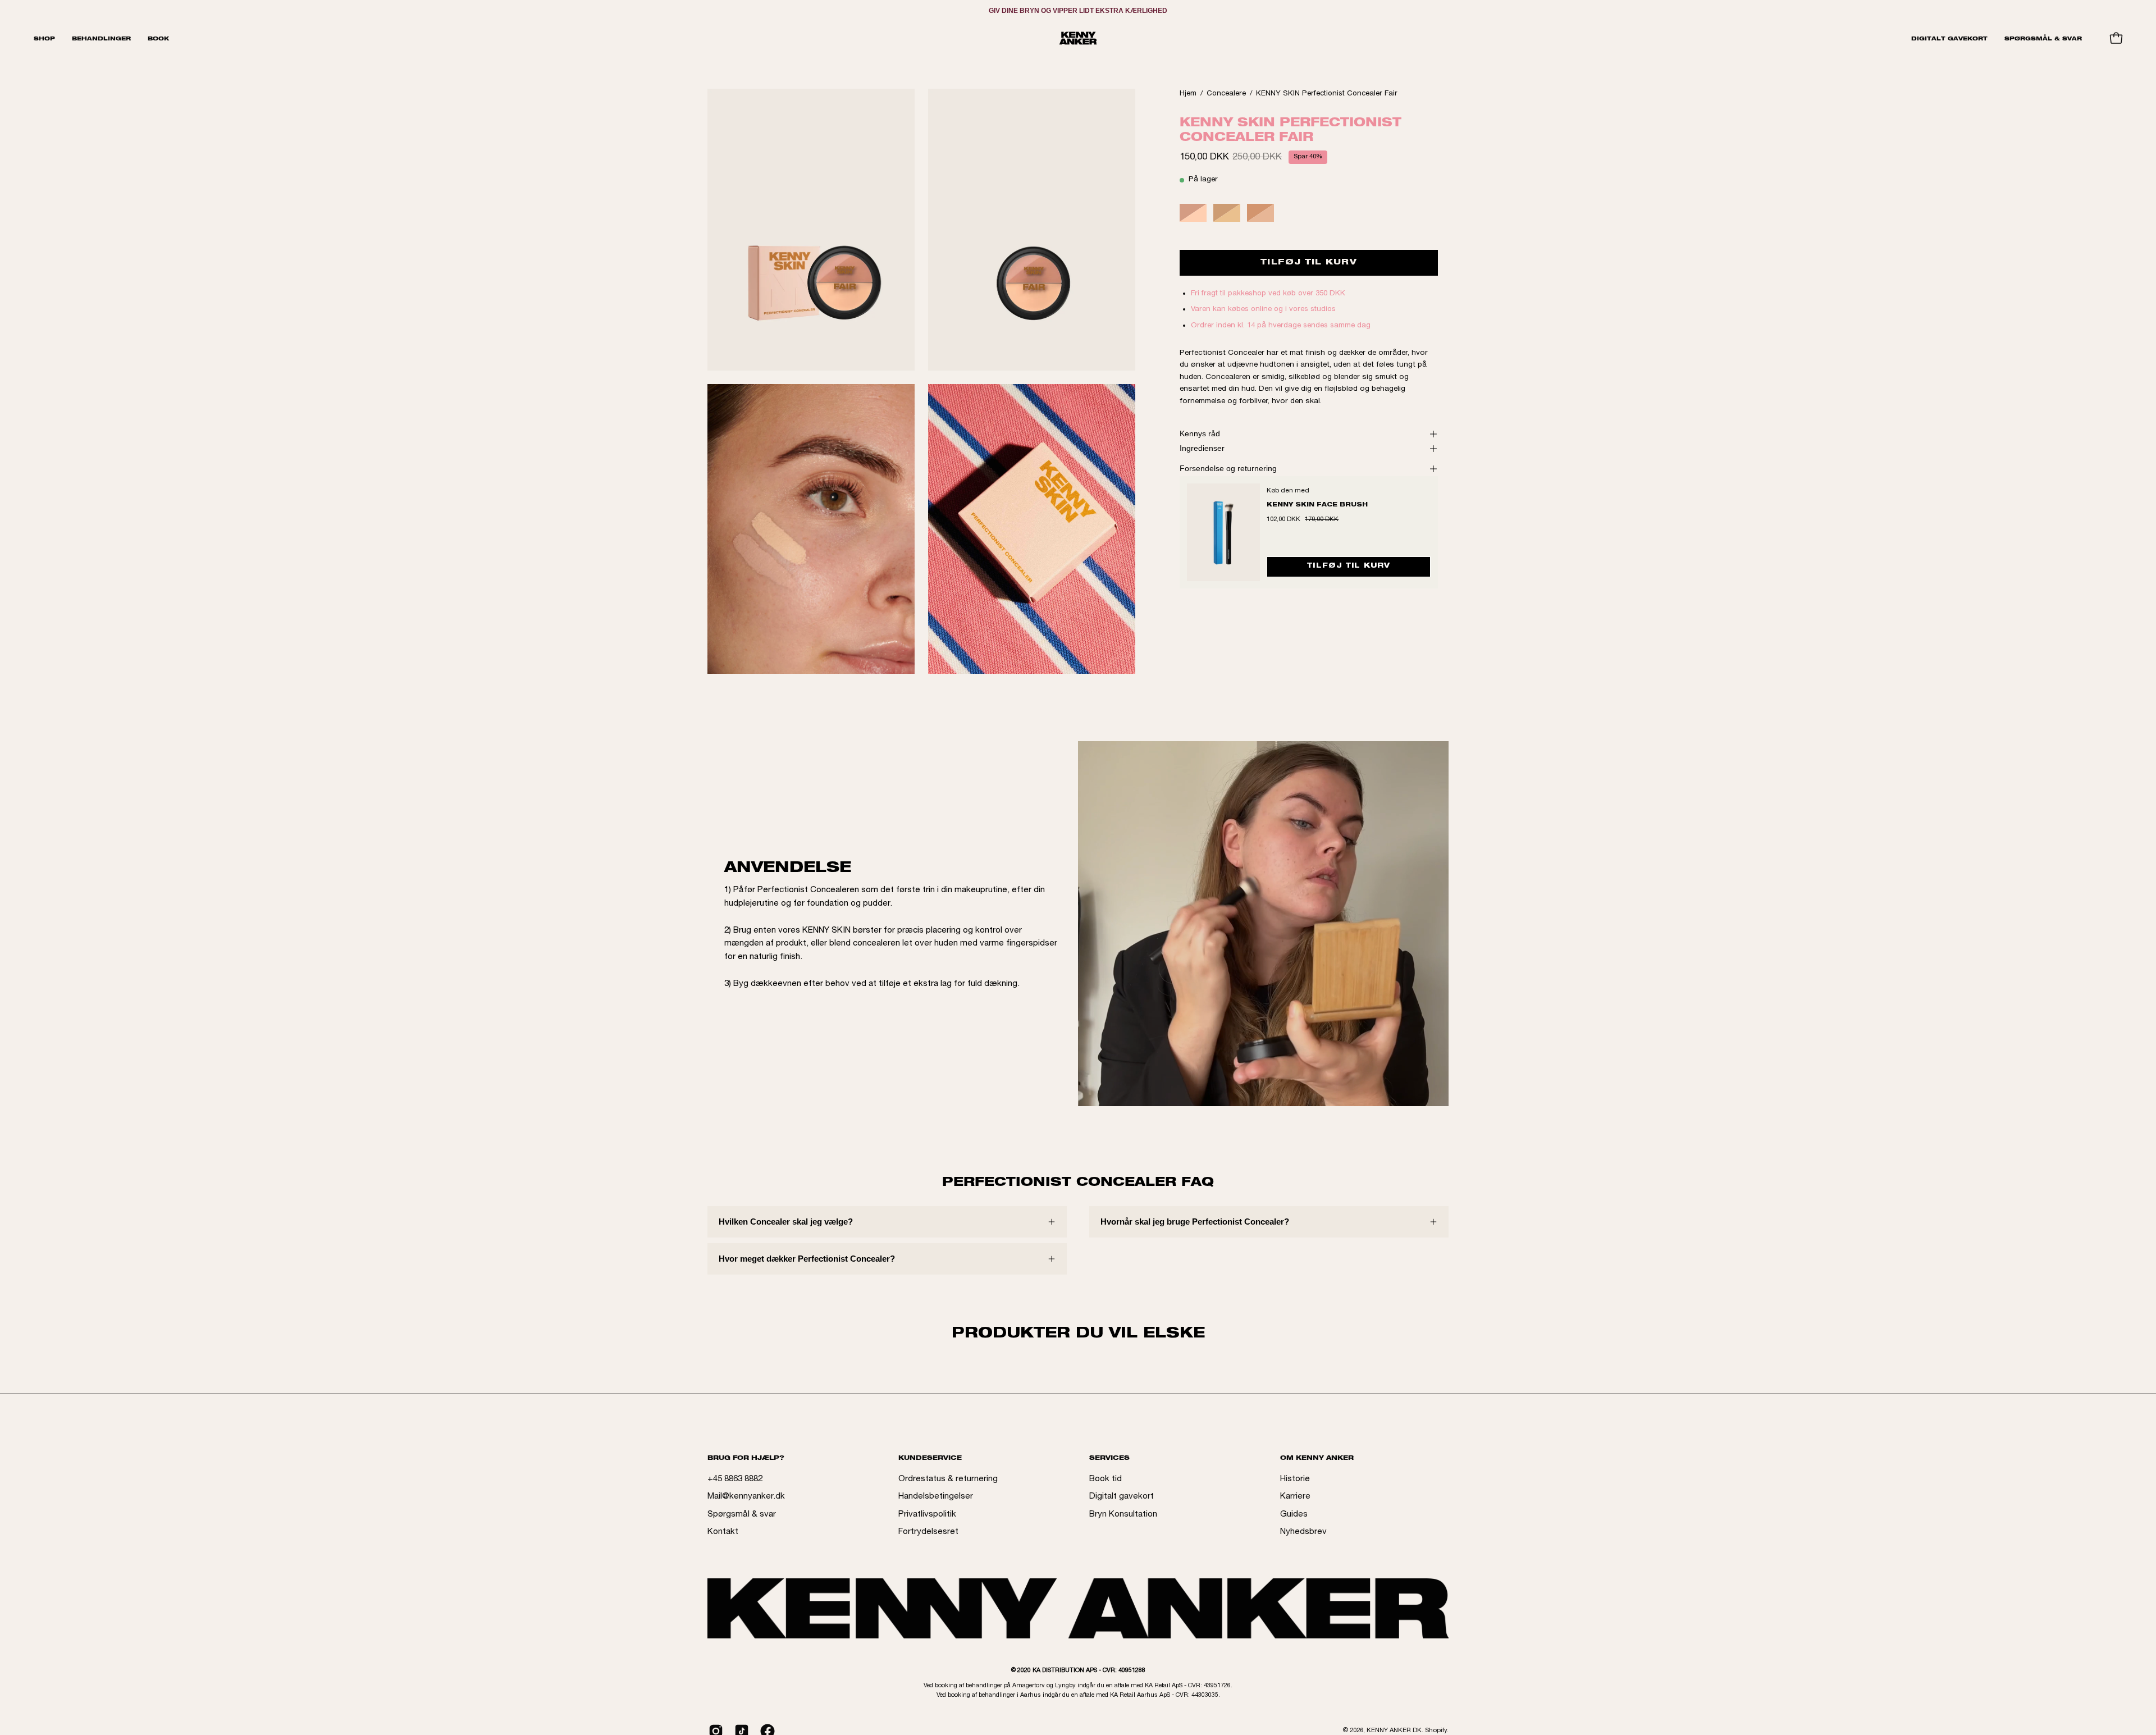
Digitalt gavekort (1122, 1497)
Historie (1295, 1479)
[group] (1078, 11)
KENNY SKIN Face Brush (1317, 505)
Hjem (1188, 94)
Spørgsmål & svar (742, 1515)
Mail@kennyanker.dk (746, 1497)
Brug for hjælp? (746, 1458)
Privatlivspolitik (927, 1515)
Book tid (1106, 1479)
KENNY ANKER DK (1394, 1731)
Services (1109, 1458)
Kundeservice (930, 1458)
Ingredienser (1202, 448)
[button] (101, 38)
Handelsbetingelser (936, 1497)
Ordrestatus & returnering (948, 1479)
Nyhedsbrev (1303, 1532)
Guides (1294, 1515)
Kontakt (723, 1532)
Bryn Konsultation (1123, 1515)
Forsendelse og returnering (1228, 469)
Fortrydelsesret (928, 1532)
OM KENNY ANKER (1317, 1458)
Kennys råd (1200, 434)
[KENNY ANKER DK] (1078, 38)
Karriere (1295, 1497)
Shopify (1436, 1731)
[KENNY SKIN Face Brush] (1223, 532)
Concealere (1226, 94)
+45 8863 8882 (735, 1479)
